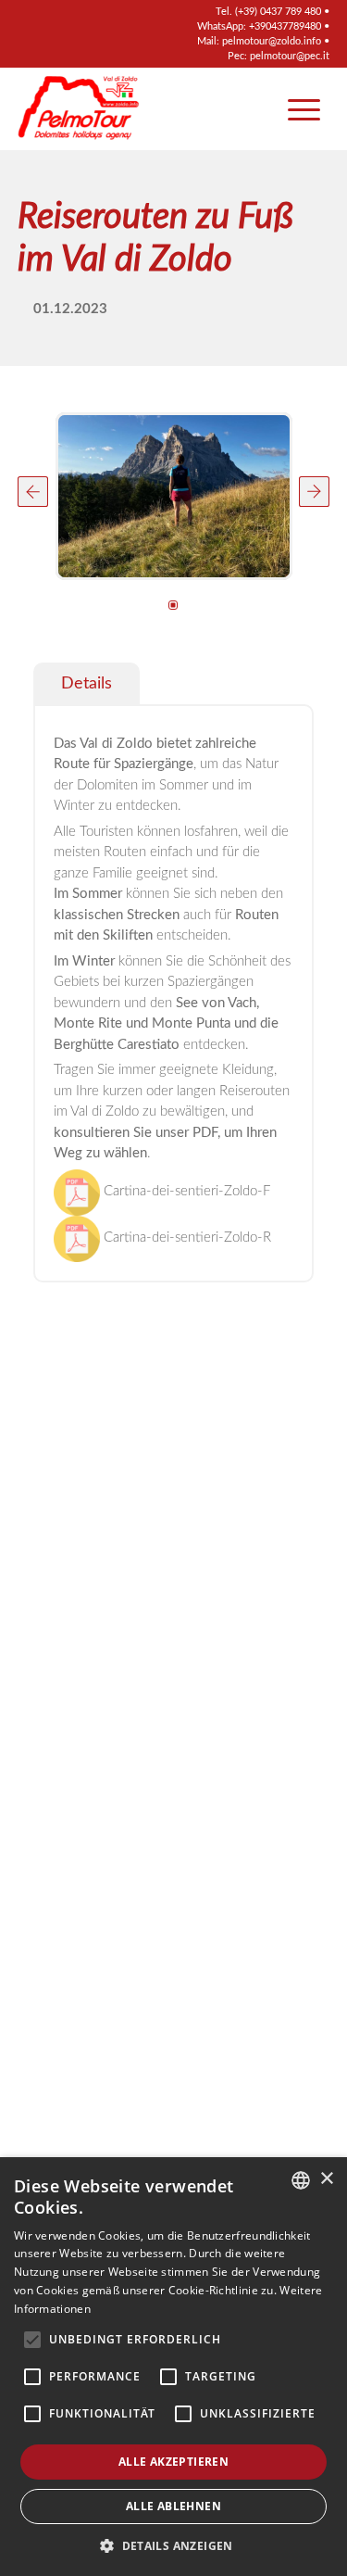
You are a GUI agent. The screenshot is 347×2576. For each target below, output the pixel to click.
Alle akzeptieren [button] (173, 2462)
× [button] (326, 2179)
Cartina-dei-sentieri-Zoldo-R (186, 1237)
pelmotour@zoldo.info (272, 41)
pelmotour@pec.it (290, 56)
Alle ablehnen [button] (173, 2506)
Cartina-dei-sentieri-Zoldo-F (185, 1191)
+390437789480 (285, 26)
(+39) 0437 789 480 (278, 12)
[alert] (173, 2367)
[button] (33, 492)
